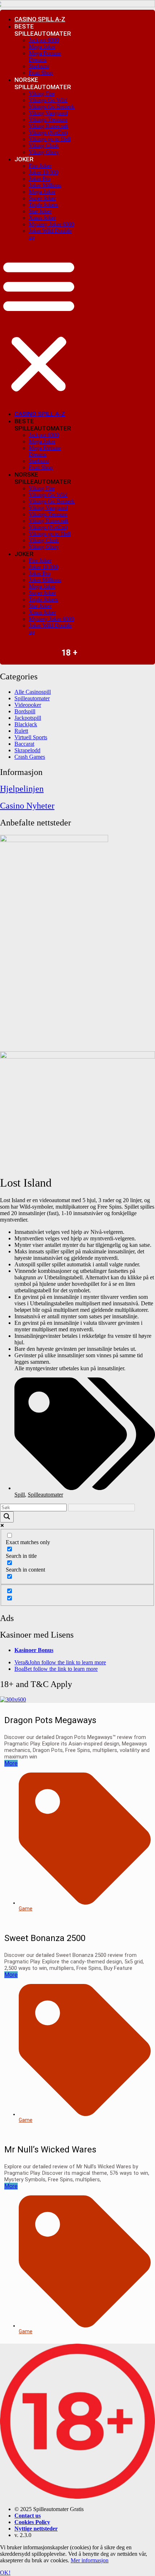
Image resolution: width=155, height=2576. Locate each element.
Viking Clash (44, 146)
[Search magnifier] (7, 1517)
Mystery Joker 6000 (52, 224)
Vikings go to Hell (50, 139)
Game (26, 1909)
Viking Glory (44, 152)
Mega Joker (42, 47)
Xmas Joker (42, 218)
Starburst (39, 66)
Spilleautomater (45, 1495)
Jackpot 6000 (44, 40)
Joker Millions (45, 185)
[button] (39, 325)
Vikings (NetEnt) (48, 133)
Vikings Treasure (48, 120)
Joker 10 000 (44, 172)
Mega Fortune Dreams (45, 56)
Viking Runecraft (48, 126)
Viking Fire (42, 94)
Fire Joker (40, 166)
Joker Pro (40, 179)
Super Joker (42, 198)
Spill (20, 1495)
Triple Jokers (43, 205)
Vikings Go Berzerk (52, 107)
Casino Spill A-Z (40, 19)
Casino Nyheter (27, 806)
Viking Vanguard (48, 113)
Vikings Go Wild (48, 100)
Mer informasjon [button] (90, 2560)
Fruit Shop (41, 73)
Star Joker (40, 211)
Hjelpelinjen (22, 789)
